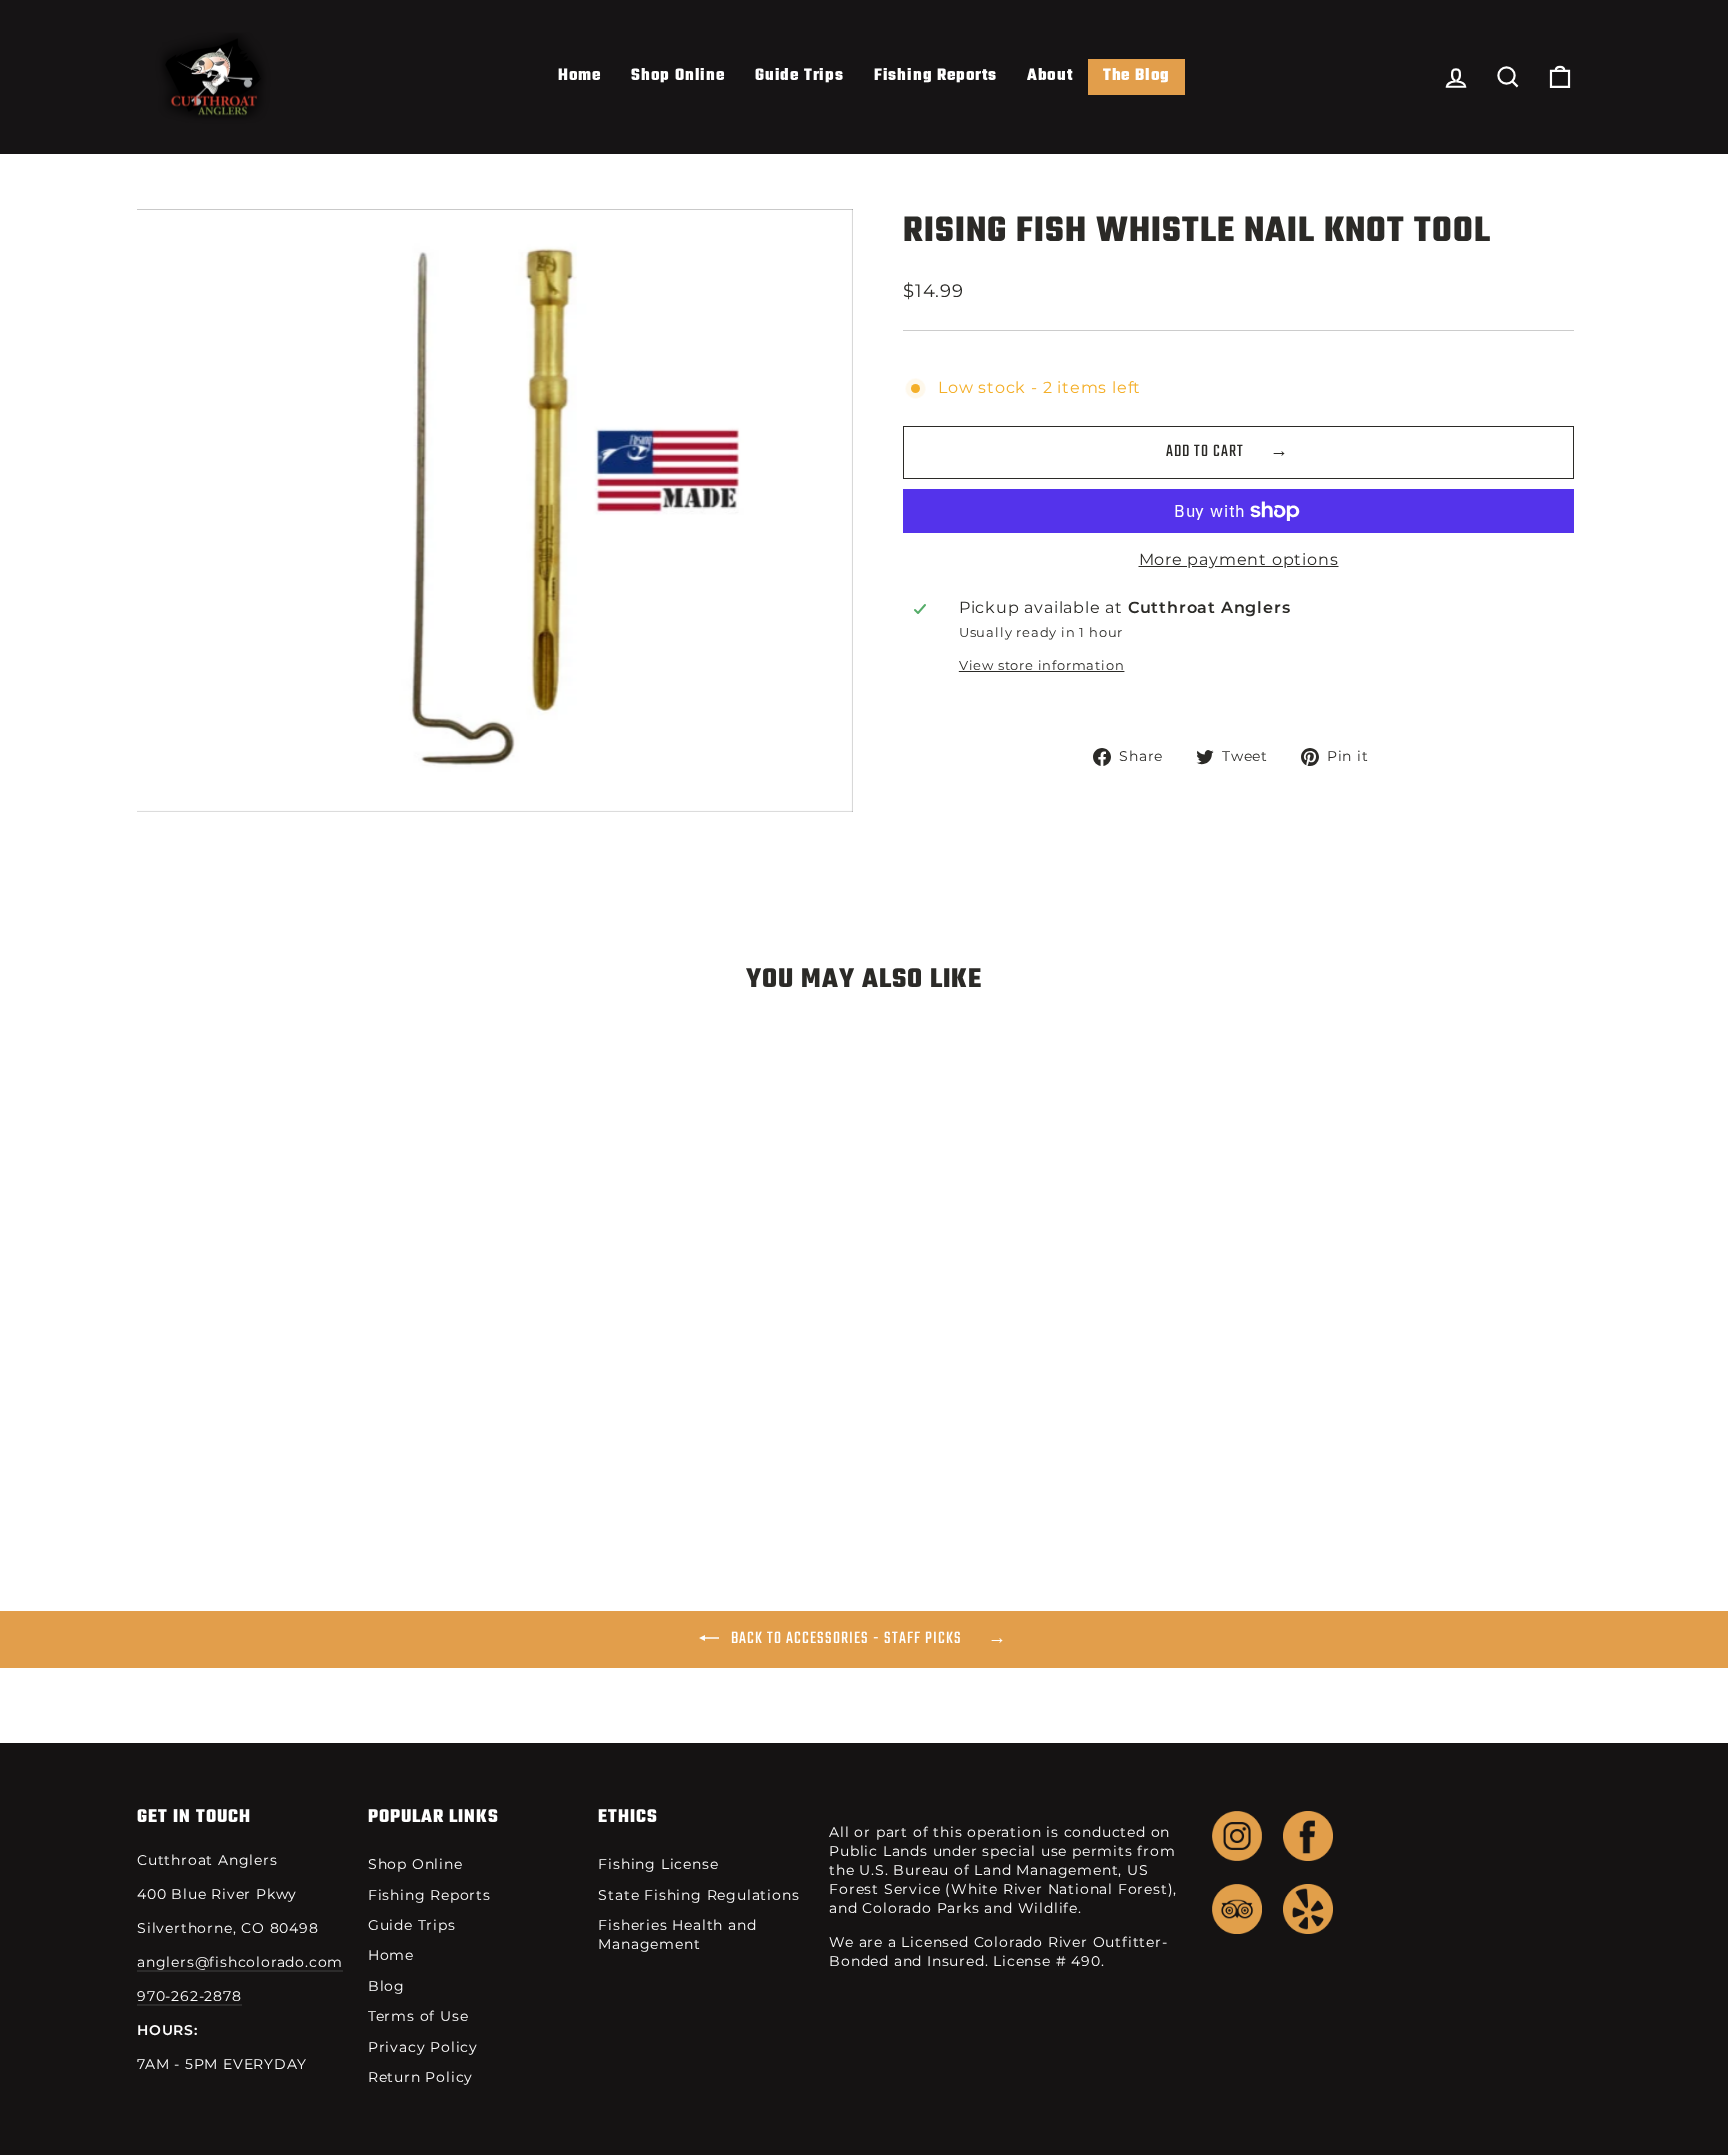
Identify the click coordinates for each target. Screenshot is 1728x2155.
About (1050, 76)
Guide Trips (799, 76)
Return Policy (420, 2077)
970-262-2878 (189, 1996)
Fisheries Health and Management (677, 1934)
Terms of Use (418, 2016)
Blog (386, 1986)
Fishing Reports (935, 76)
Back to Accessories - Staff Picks (846, 1639)
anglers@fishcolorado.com (240, 1962)
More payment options (1239, 559)
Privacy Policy (423, 2047)
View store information (1042, 665)
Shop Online (678, 76)
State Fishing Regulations (698, 1895)
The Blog (1136, 76)
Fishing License (658, 1864)
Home (579, 76)
